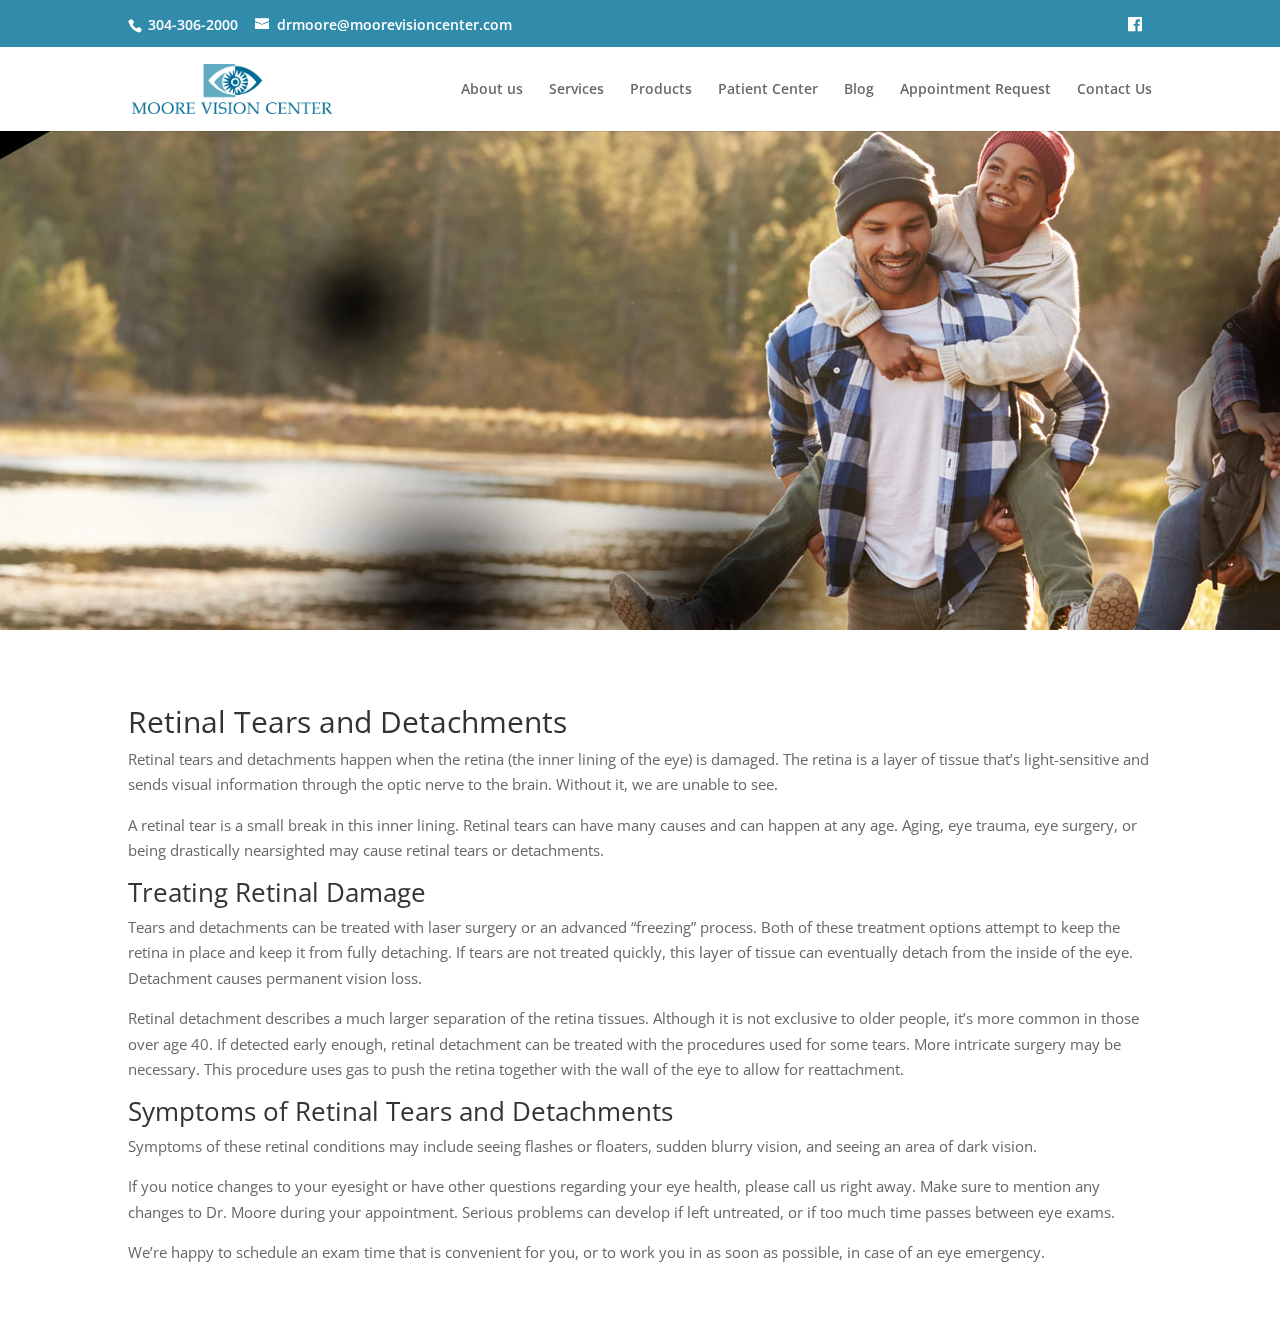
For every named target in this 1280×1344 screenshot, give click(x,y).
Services (576, 90)
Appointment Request (975, 90)
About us (492, 90)
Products (661, 90)
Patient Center (768, 90)
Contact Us (1114, 90)
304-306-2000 (193, 24)
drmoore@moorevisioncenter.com (394, 24)
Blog (859, 90)
